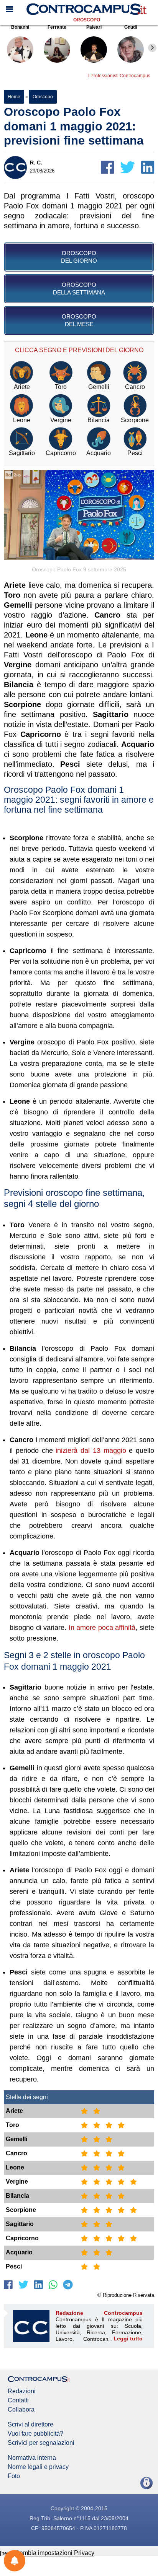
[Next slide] (152, 48)
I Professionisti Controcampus (119, 76)
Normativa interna (32, 2458)
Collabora (21, 2410)
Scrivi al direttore (30, 2425)
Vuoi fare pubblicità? (35, 2434)
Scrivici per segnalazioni (41, 2443)
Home (14, 97)
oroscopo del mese (79, 320)
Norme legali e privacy (38, 2467)
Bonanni (20, 27)
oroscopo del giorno (79, 257)
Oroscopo (87, 20)
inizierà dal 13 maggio (91, 1451)
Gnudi (131, 27)
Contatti (18, 2400)
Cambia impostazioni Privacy (55, 2553)
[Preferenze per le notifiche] (15, 2561)
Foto (14, 2476)
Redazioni (22, 2391)
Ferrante (57, 27)
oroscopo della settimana (79, 289)
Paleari (94, 27)
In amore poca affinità (102, 1628)
